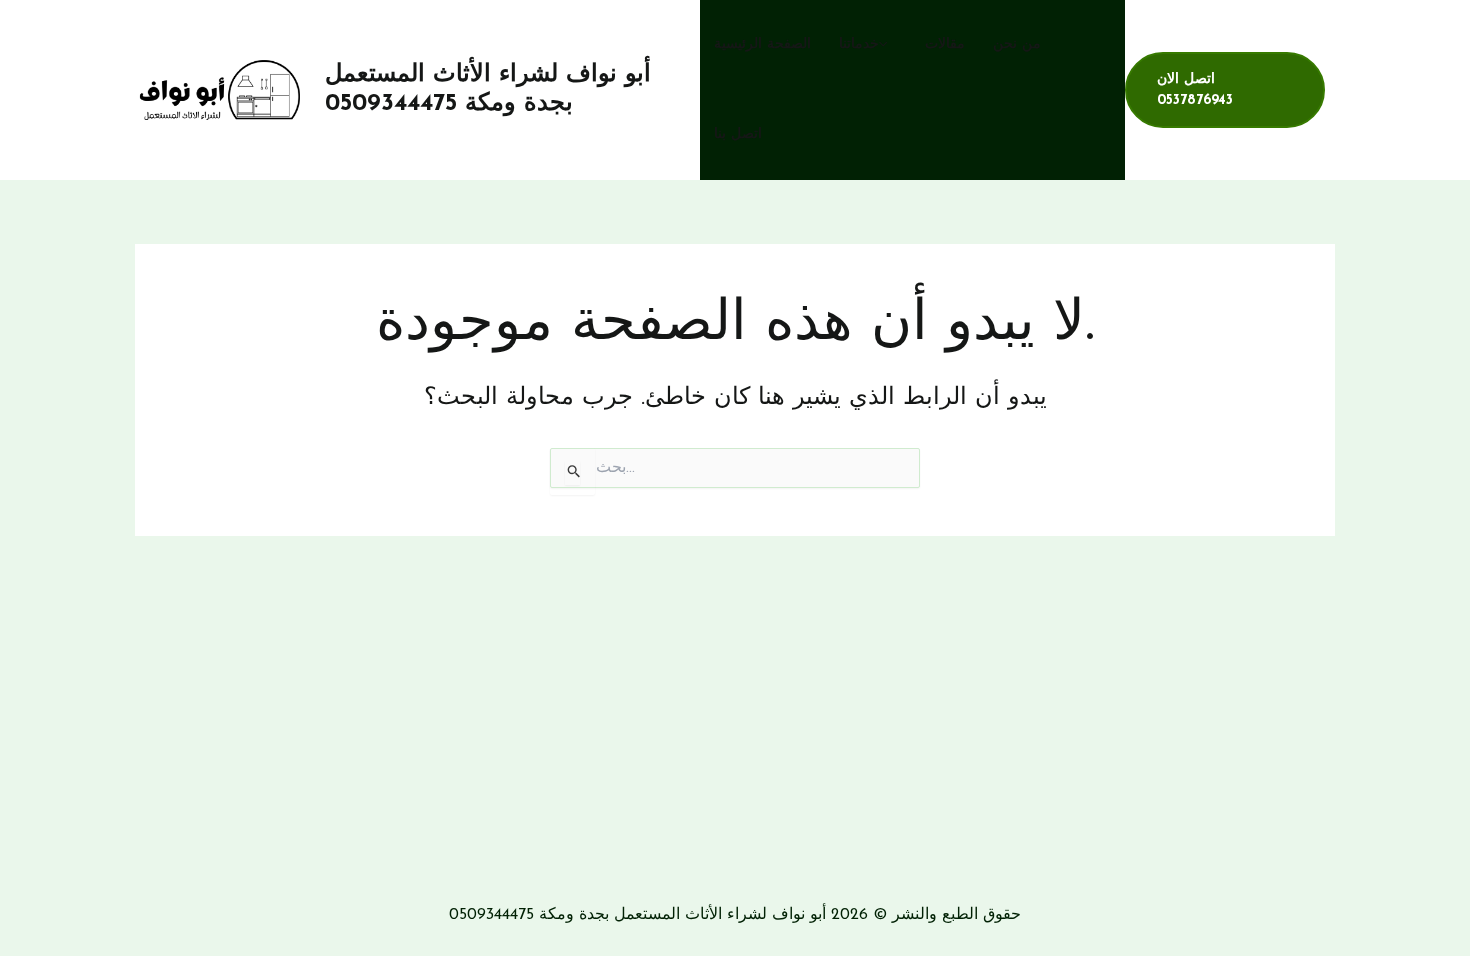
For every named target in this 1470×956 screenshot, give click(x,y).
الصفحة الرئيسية (762, 44)
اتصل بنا (738, 134)
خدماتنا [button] (859, 44)
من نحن (1017, 44)
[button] (888, 45)
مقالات (945, 44)
